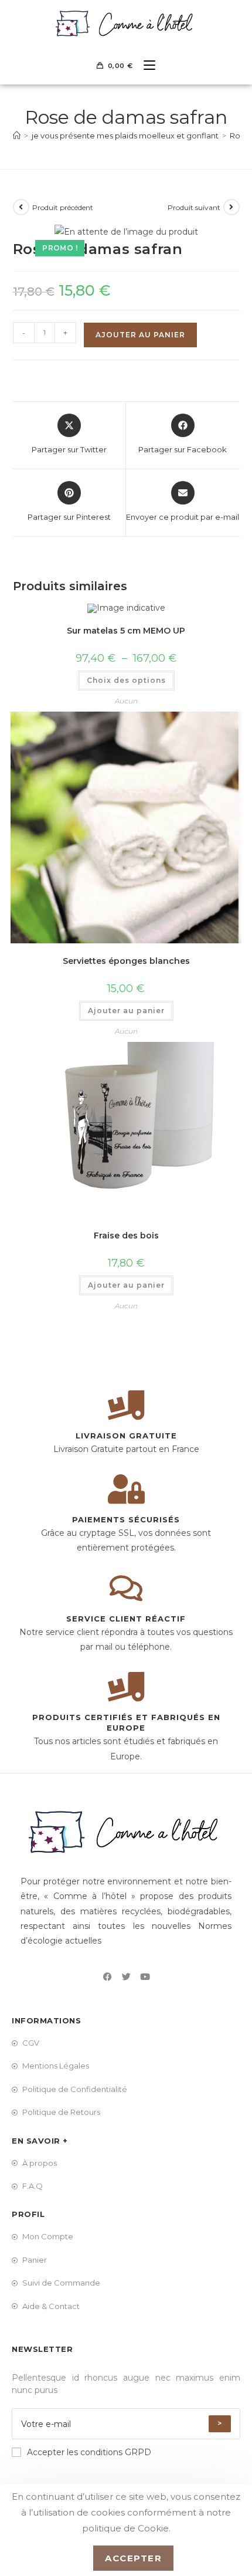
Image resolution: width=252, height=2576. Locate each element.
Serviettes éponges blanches (126, 961)
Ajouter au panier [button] (126, 1011)
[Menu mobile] (145, 66)
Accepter (133, 2558)
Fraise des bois (126, 1235)
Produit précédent (63, 207)
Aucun (126, 701)
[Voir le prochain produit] (231, 207)
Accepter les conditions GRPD (89, 2452)
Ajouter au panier (140, 335)
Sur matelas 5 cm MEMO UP (126, 631)
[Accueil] (17, 136)
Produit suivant (194, 207)
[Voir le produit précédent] (21, 207)
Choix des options (126, 680)
